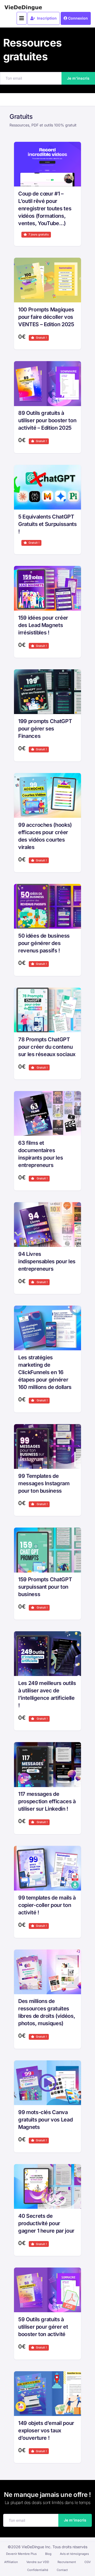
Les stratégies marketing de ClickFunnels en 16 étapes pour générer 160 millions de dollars (45, 1372)
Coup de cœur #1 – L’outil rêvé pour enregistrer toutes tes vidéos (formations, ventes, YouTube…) (45, 208)
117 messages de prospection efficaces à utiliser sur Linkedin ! (47, 1801)
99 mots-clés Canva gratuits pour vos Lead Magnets (45, 2120)
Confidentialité (38, 2570)
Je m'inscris (78, 78)
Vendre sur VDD (38, 2562)
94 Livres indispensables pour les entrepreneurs (47, 1261)
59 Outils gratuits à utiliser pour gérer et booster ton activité (43, 2327)
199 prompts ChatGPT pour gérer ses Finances (45, 729)
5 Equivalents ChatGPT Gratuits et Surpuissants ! (47, 524)
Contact (62, 2570)
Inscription (46, 18)
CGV (88, 2562)
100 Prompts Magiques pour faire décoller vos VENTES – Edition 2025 (46, 317)
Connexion (78, 18)
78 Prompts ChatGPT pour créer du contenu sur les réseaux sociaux (47, 1047)
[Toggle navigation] (22, 18)
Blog (48, 2554)
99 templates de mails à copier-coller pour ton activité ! (47, 1905)
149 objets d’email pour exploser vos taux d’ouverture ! (46, 2430)
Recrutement (67, 2562)
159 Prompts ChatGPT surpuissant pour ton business (45, 1587)
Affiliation (11, 2562)
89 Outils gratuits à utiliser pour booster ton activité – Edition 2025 (47, 420)
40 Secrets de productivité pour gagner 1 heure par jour (46, 2223)
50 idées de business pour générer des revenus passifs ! (44, 943)
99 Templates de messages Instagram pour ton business (44, 1483)
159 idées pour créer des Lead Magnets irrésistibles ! (43, 625)
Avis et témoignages (74, 2554)
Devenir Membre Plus (21, 2554)
